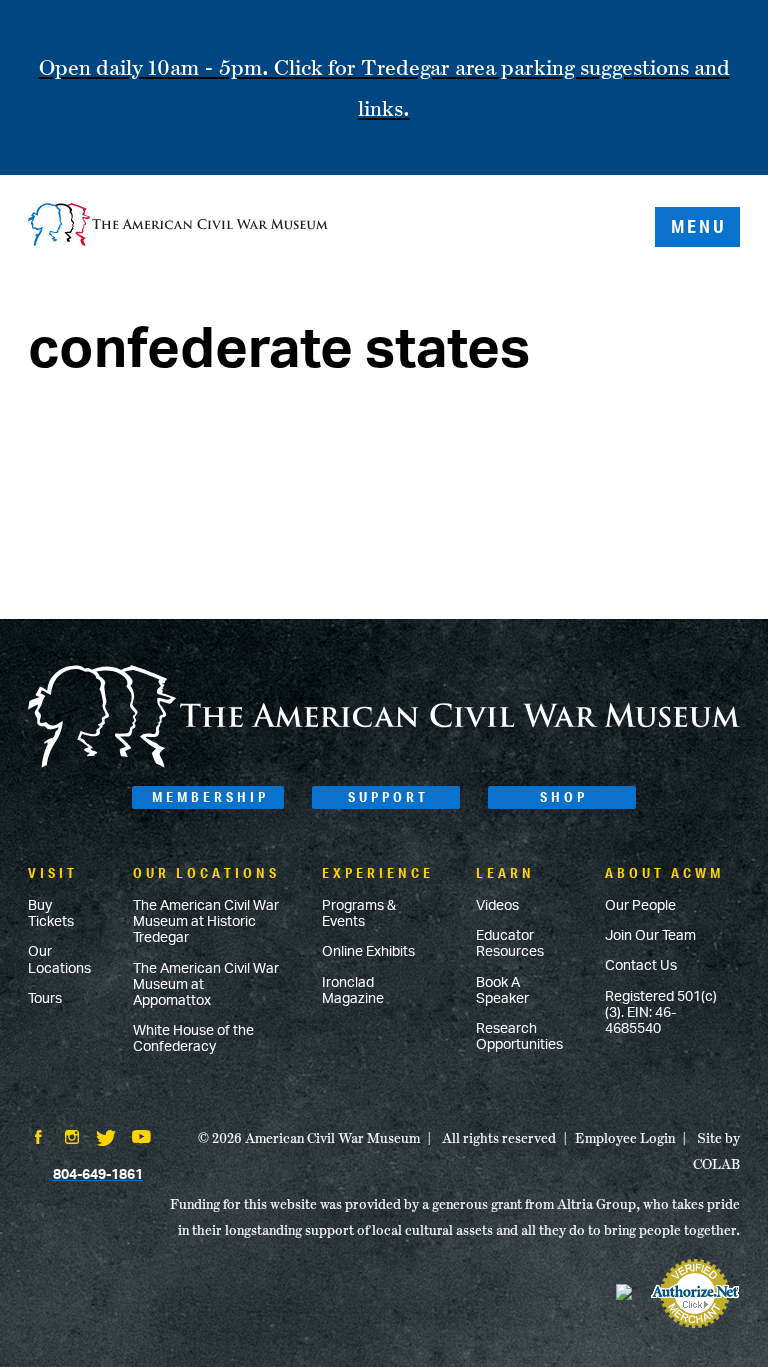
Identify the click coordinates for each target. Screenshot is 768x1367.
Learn (505, 873)
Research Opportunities (519, 1037)
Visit (53, 873)
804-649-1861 (98, 1175)
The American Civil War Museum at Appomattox (206, 985)
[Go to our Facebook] (38, 1139)
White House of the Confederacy (193, 1039)
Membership (210, 797)
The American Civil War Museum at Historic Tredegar (206, 922)
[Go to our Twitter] (106, 1140)
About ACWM (664, 873)
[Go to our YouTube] (141, 1139)
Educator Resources (510, 944)
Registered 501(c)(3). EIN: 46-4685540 (661, 1013)
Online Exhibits (368, 952)
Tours (45, 999)
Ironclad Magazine (353, 991)
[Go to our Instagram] (72, 1139)
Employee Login (625, 1138)
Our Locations (59, 960)
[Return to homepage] (178, 226)
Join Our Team (650, 936)
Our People (640, 906)
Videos (497, 906)
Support (388, 797)
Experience (378, 873)
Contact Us (641, 966)
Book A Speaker (502, 991)
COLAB (716, 1164)
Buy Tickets (51, 914)
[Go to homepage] (384, 764)
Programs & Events (359, 914)
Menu (699, 226)
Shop (564, 797)
